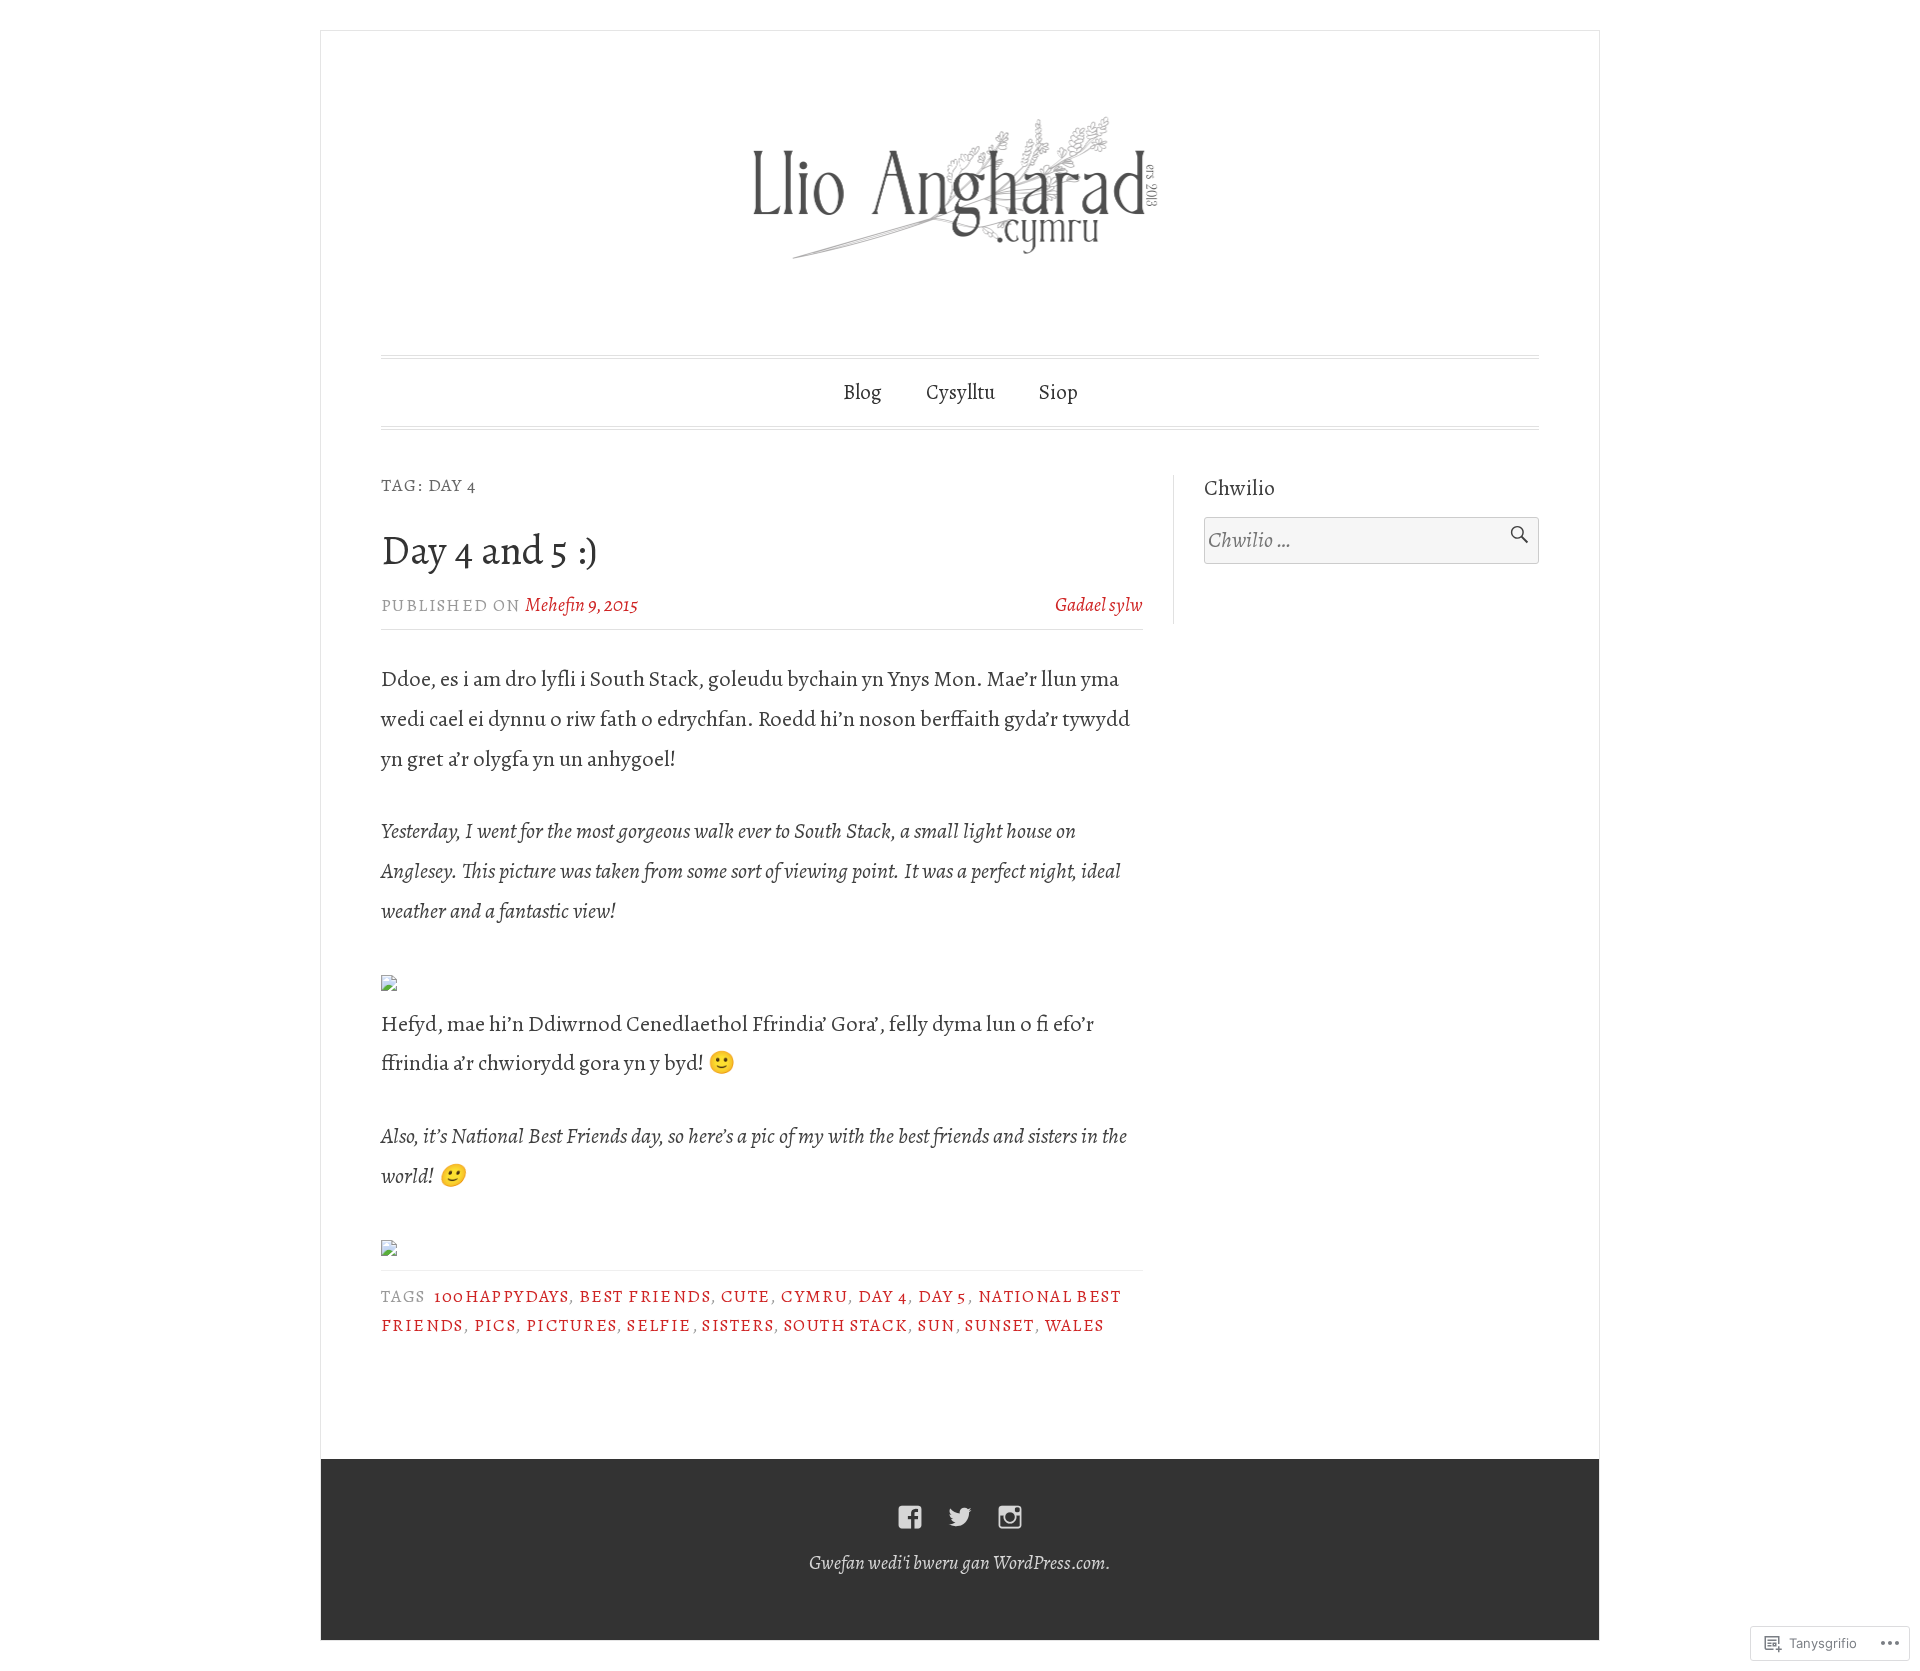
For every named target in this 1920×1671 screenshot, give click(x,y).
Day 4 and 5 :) (489, 550)
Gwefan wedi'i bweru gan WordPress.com (957, 1562)
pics (495, 1325)
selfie (659, 1325)
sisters (737, 1325)
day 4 (882, 1296)
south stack (845, 1325)
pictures (571, 1325)
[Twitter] (960, 1517)
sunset (999, 1325)
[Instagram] (1010, 1517)
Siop (1058, 392)
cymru (814, 1296)
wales (1075, 1325)
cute (746, 1296)
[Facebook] (910, 1517)
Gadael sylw (1099, 604)
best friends (644, 1296)
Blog (862, 392)
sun (936, 1325)
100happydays (501, 1296)
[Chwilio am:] (1371, 541)
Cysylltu (960, 392)
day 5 (942, 1296)
